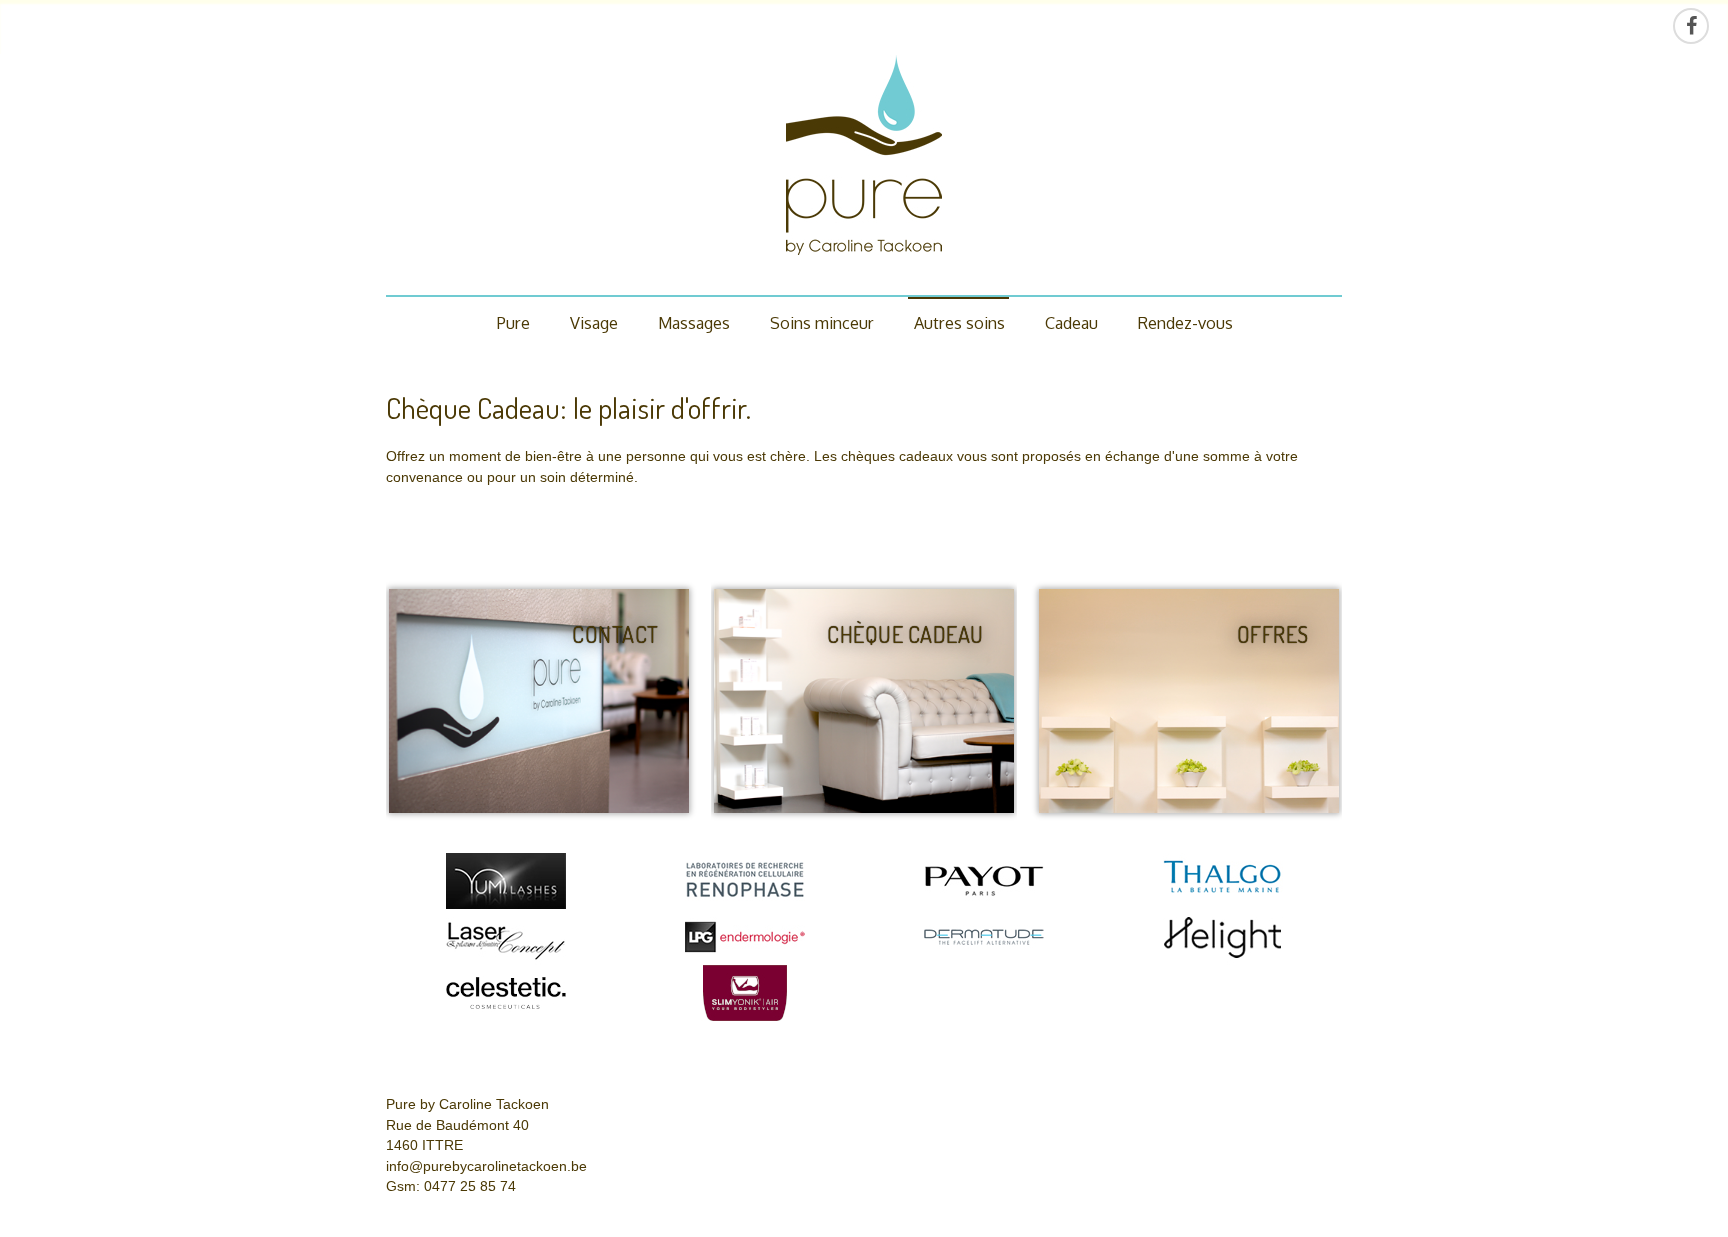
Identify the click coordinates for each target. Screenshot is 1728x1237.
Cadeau (1071, 322)
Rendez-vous (1185, 322)
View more (539, 701)
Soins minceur (822, 322)
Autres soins (959, 322)
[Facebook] (1691, 26)
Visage (594, 322)
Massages (694, 322)
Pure (513, 322)
